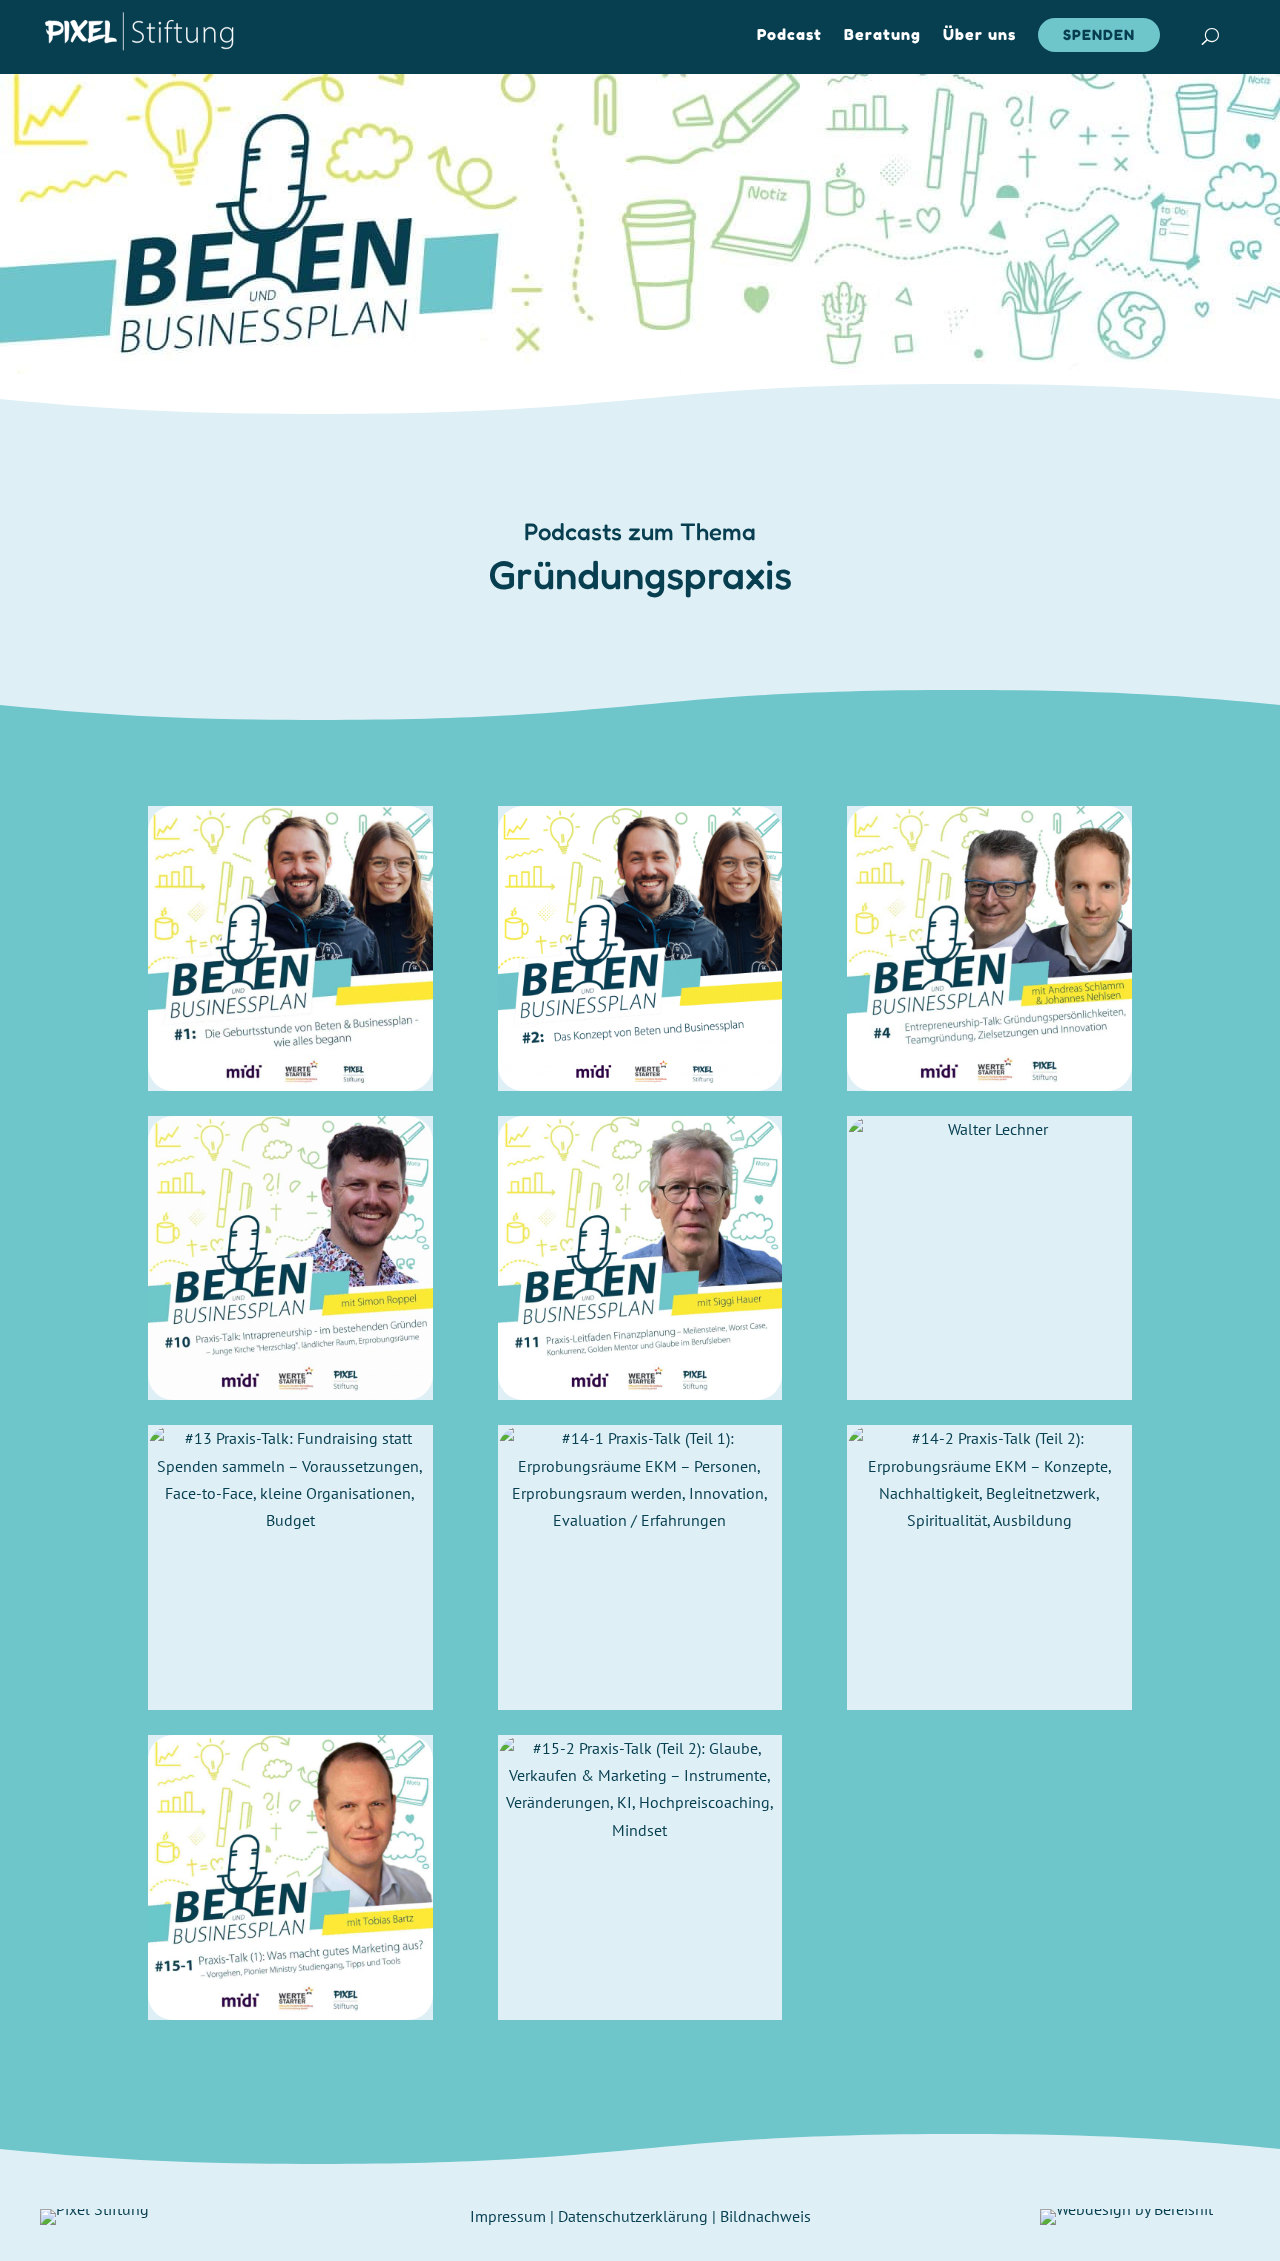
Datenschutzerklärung (633, 2216)
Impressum (508, 2216)
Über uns (979, 36)
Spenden (1099, 34)
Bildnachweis (765, 2216)
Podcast (789, 36)
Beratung (882, 36)
